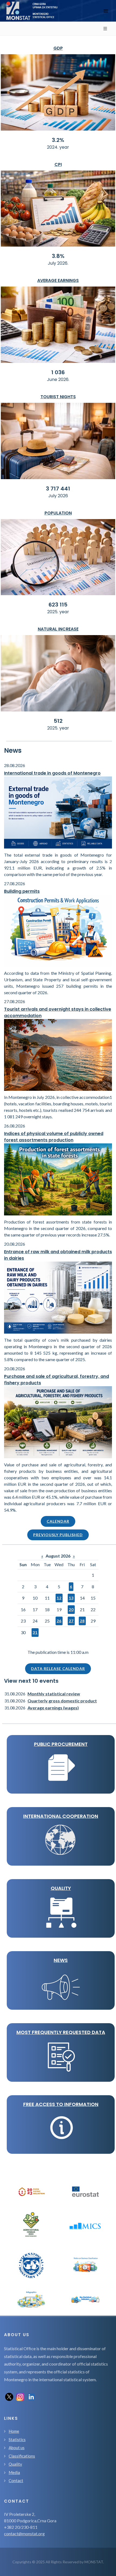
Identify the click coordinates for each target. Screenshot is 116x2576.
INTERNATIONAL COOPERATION (61, 1816)
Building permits (22, 891)
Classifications (22, 2456)
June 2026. (58, 379)
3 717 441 (58, 489)
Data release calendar (58, 1669)
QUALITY (61, 1888)
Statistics (17, 2439)
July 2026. (58, 263)
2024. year (58, 147)
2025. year (58, 612)
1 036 (58, 372)
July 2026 (58, 496)
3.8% (58, 256)
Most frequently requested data (61, 2032)
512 (58, 721)
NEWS (61, 1960)
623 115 (58, 605)
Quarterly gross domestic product (62, 1701)
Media (14, 2472)
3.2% (58, 140)
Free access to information (61, 2104)
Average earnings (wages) (53, 1708)
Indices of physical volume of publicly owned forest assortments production (54, 1137)
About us (17, 2448)
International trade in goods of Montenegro (52, 773)
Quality (15, 2464)
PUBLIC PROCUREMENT (61, 1744)
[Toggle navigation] (106, 11)
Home (14, 2431)
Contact (16, 2480)
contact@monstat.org (24, 2534)
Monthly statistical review (54, 1694)
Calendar (58, 1521)
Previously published (58, 1535)
